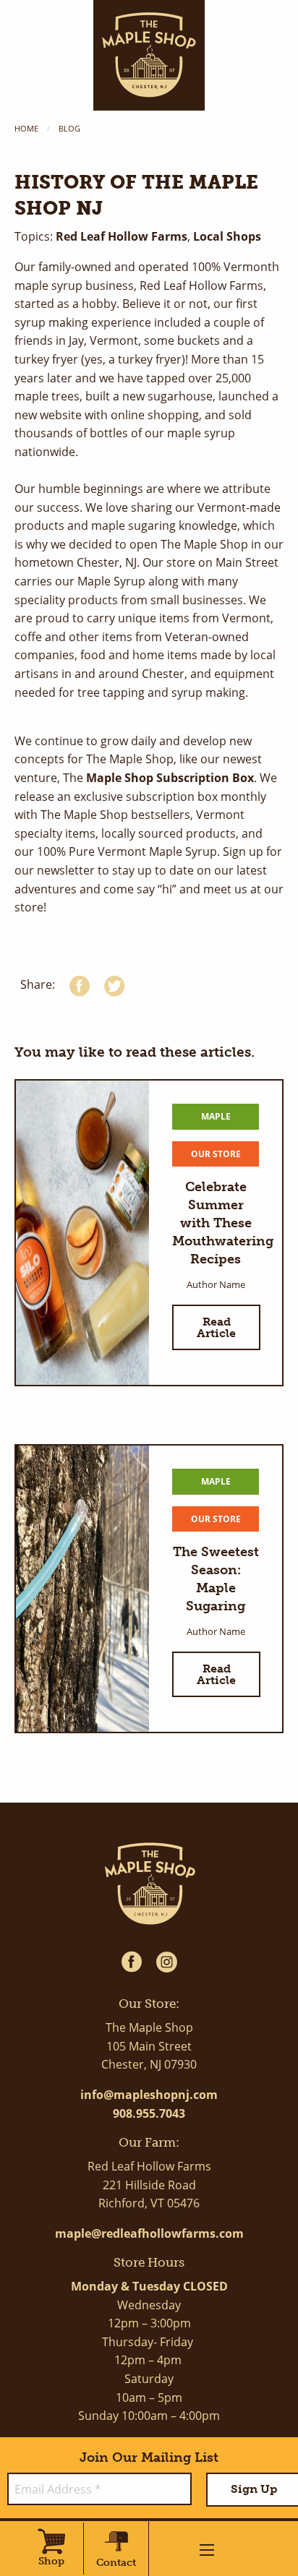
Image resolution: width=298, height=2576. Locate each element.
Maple (216, 1116)
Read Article (216, 1327)
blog (69, 128)
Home (26, 128)
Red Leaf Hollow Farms (122, 236)
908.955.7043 (149, 2113)
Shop (51, 2561)
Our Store (216, 1154)
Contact (116, 2563)
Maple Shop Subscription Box (169, 778)
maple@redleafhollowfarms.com (149, 2233)
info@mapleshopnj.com (149, 2095)
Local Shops (226, 236)
